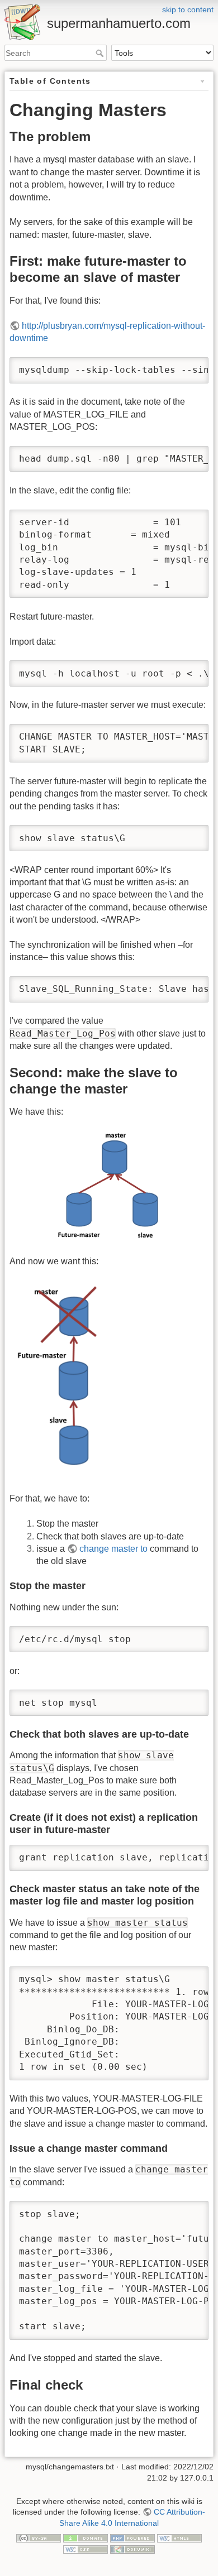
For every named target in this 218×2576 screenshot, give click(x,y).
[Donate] (86, 2537)
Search (101, 53)
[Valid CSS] (86, 2549)
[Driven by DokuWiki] (132, 2549)
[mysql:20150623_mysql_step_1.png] (109, 1187)
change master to (113, 1549)
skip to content (188, 9)
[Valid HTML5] (179, 2537)
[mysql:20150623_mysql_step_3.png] (65, 1380)
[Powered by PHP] (132, 2537)
